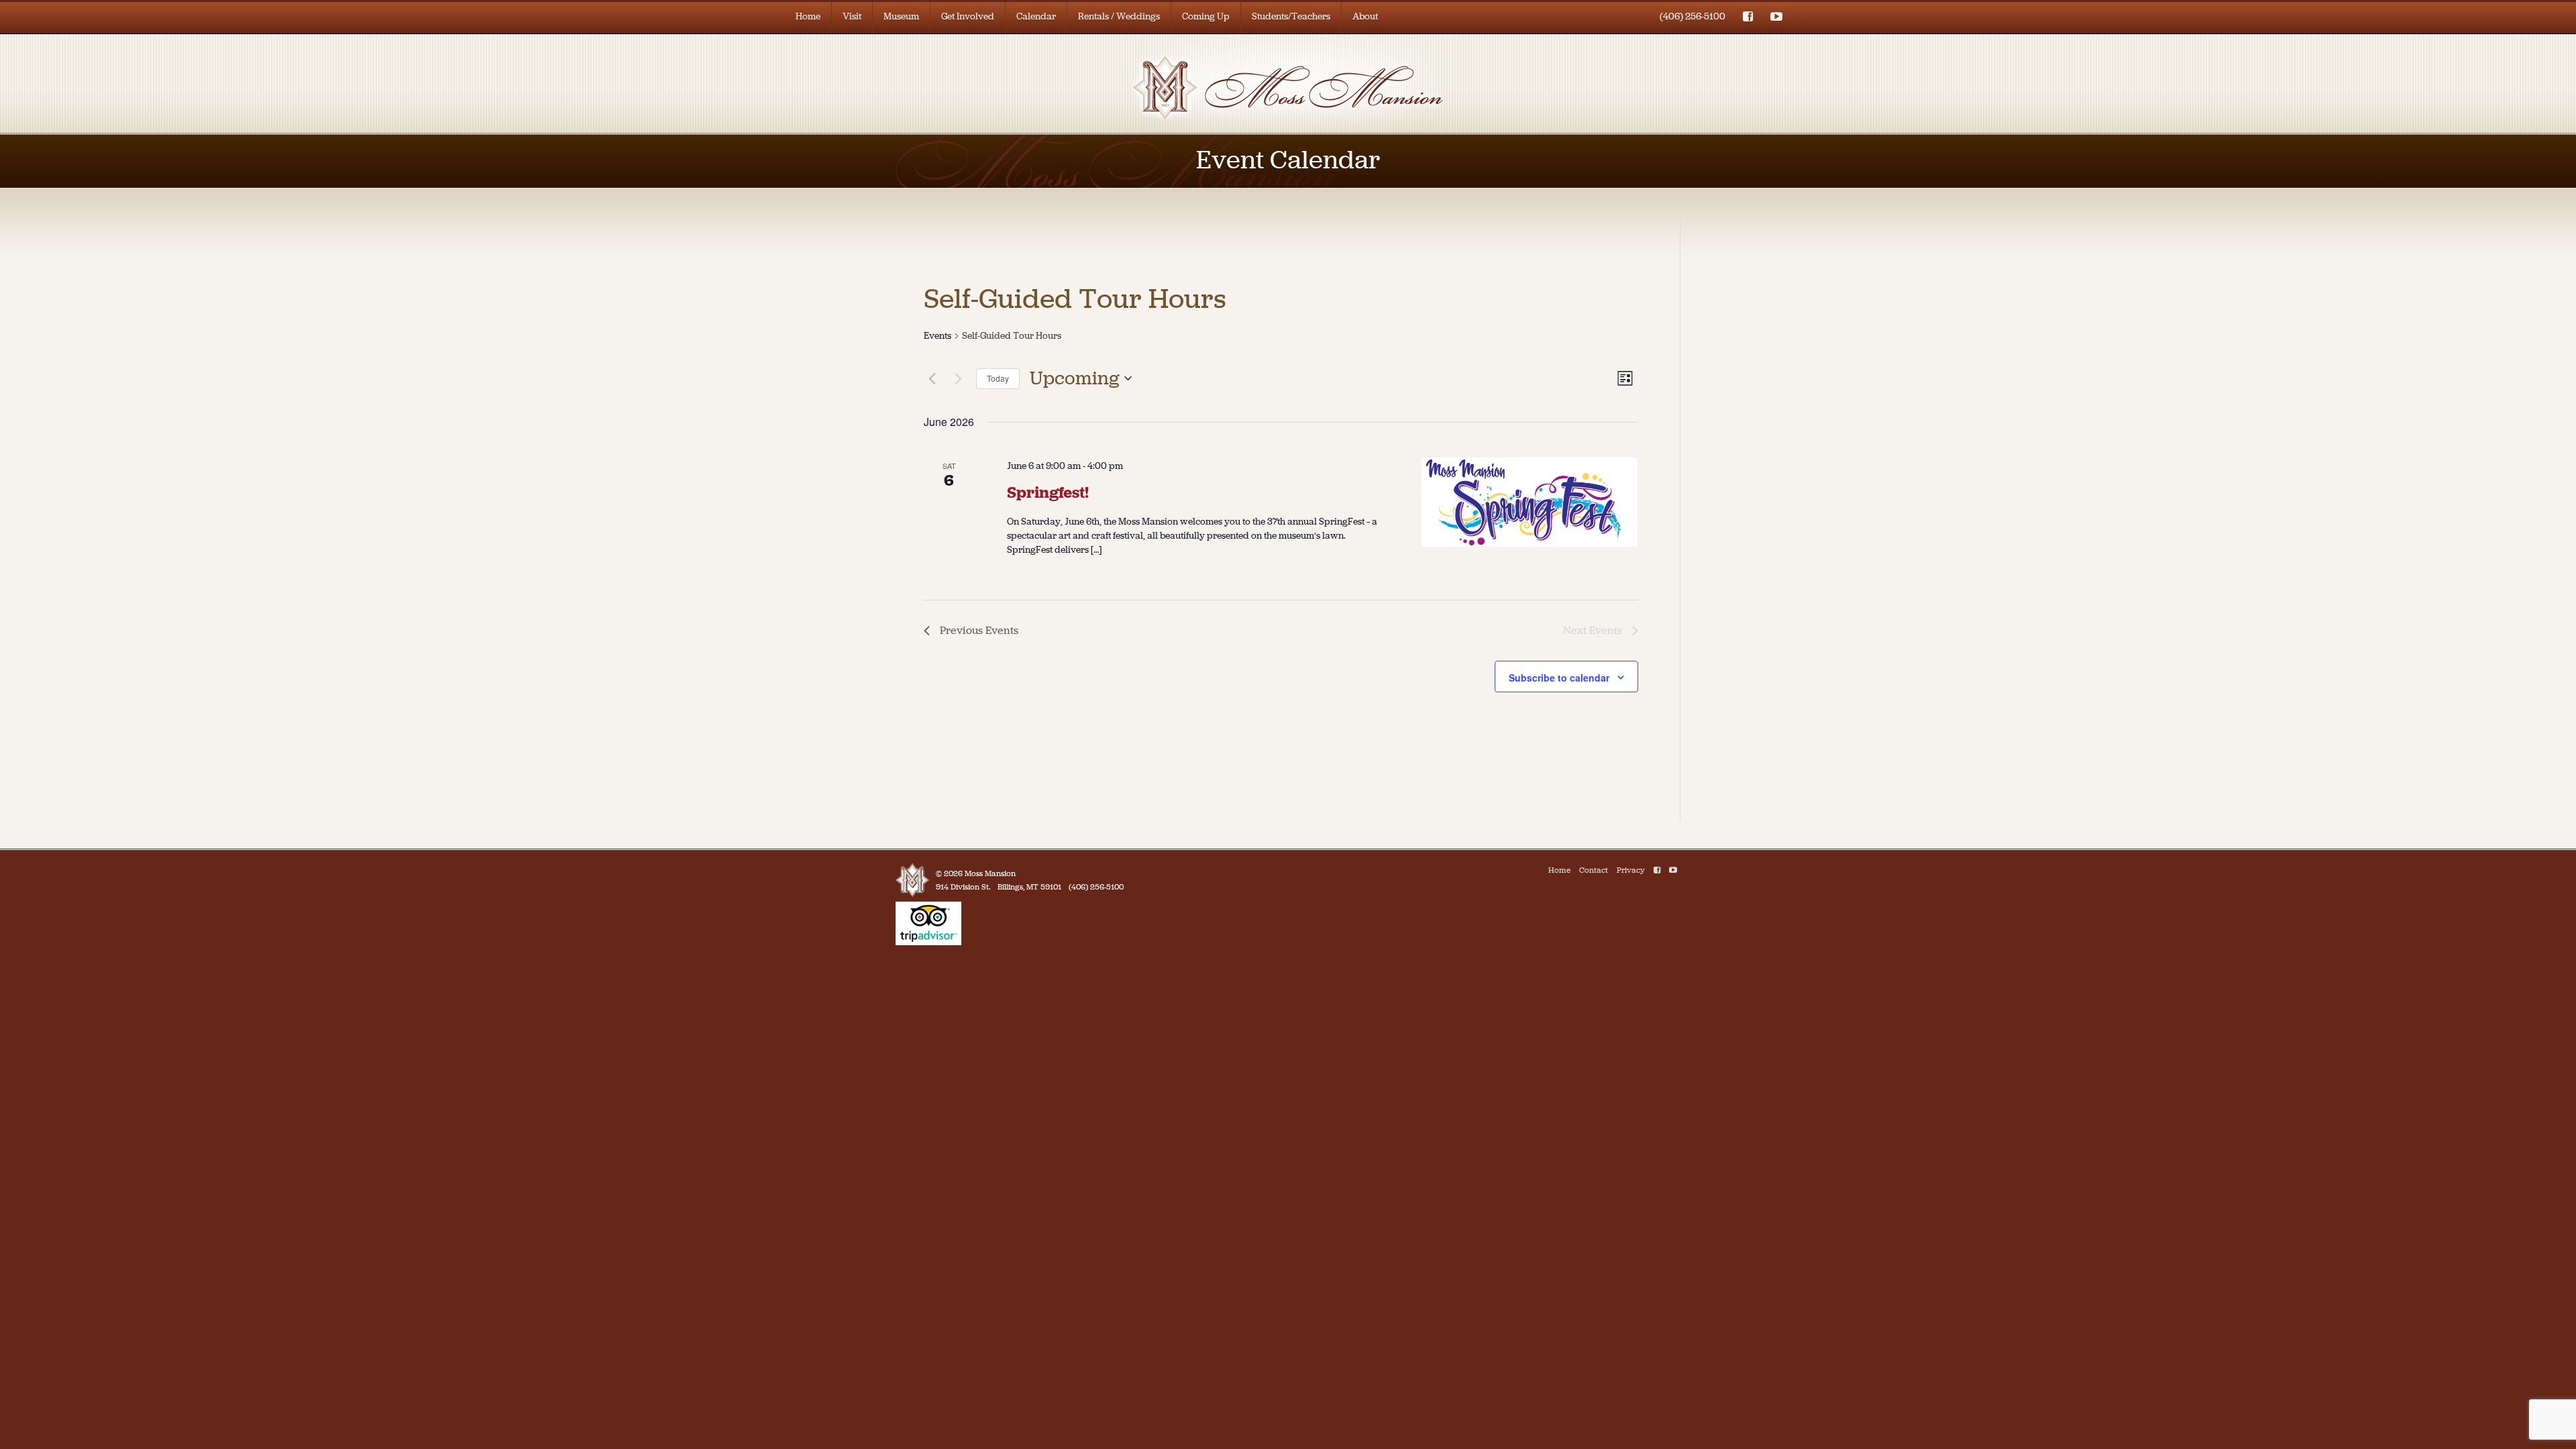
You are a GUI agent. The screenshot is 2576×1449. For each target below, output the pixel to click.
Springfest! (1048, 492)
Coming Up (1206, 16)
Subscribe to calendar (1559, 678)
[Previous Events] (932, 378)
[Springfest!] (1530, 502)
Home (808, 16)
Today (998, 378)
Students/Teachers (1291, 16)
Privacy (1631, 870)
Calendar (1036, 16)
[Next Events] (958, 378)
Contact (1594, 870)
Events (937, 336)
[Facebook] (1657, 870)
